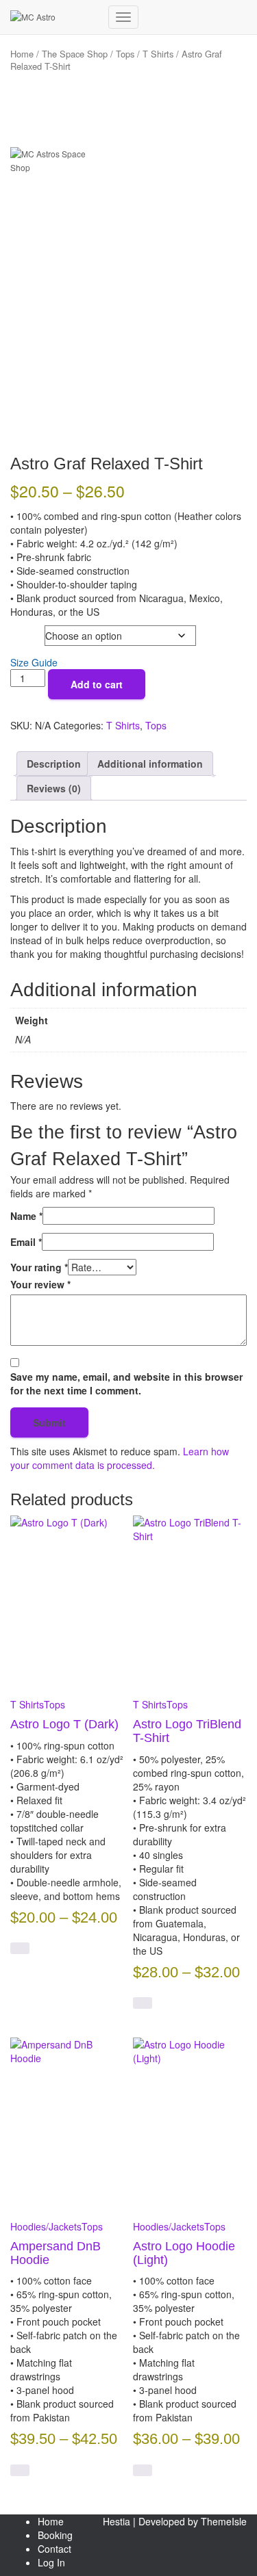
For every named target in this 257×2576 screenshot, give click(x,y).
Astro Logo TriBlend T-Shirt (187, 1731)
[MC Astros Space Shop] (54, 17)
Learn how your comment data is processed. (120, 1458)
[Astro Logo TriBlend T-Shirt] (190, 1602)
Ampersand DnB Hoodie (56, 2253)
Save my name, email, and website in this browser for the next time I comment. (126, 1383)
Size (22, 633)
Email (26, 1242)
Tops (125, 54)
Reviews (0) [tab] (54, 788)
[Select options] (20, 1948)
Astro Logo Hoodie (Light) (184, 2253)
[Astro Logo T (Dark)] (67, 1602)
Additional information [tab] (150, 764)
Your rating (39, 1267)
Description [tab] (54, 764)
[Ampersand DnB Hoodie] (67, 2124)
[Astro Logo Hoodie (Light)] (190, 2124)
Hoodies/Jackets (46, 2226)
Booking (55, 2535)
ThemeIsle (224, 2521)
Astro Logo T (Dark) (64, 1724)
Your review (40, 1284)
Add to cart (97, 684)
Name (26, 1216)
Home (51, 2521)
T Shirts (158, 54)
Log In (51, 2562)
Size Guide (34, 662)
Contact (54, 2549)
